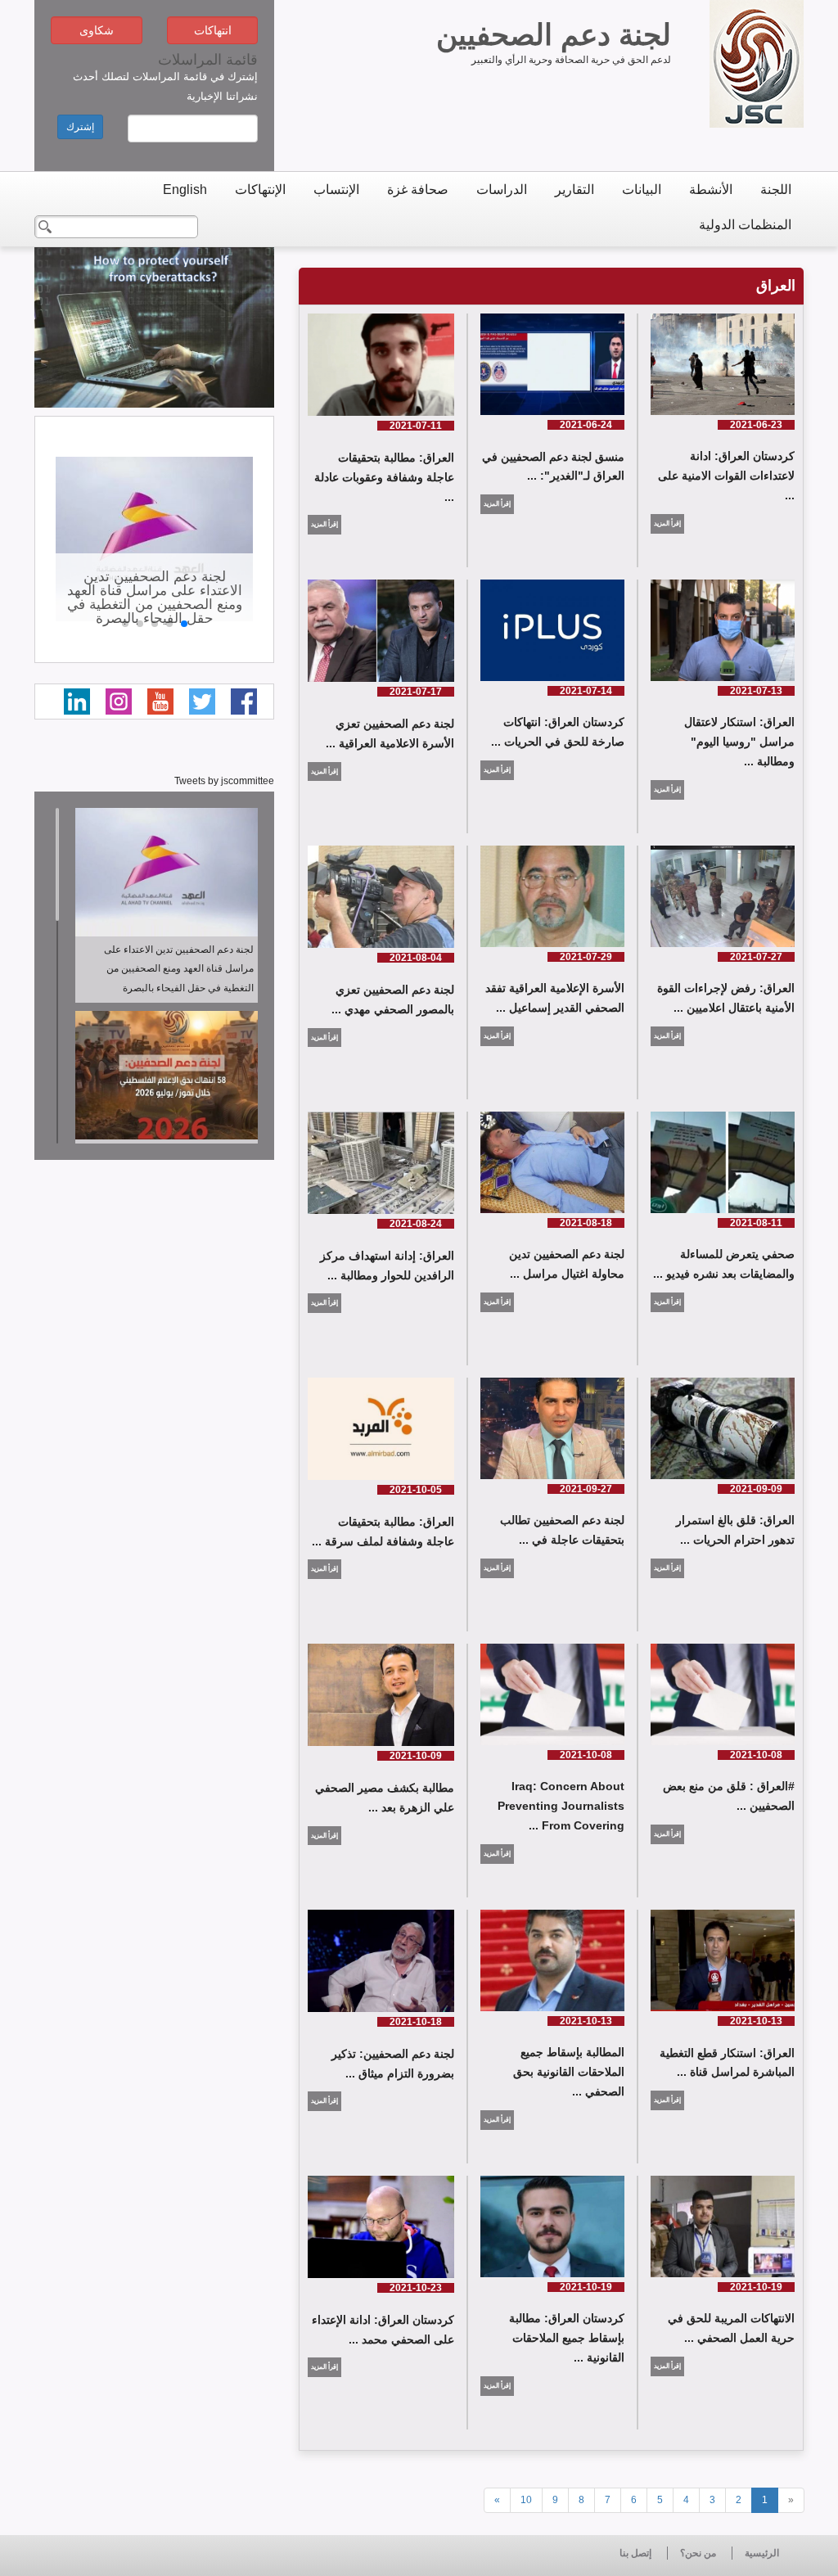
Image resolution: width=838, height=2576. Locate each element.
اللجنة (776, 189)
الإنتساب (336, 189)
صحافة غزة (418, 189)
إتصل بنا (635, 2553)
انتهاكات (213, 30)
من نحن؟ (698, 2553)
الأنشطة (711, 189)
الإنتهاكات (260, 189)
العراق (776, 286)
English (185, 189)
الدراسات (502, 189)
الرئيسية (762, 2553)
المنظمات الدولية (745, 225)
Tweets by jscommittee (224, 781)
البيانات (642, 189)
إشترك (80, 127)
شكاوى (97, 30)
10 (526, 2500)
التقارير (574, 189)
